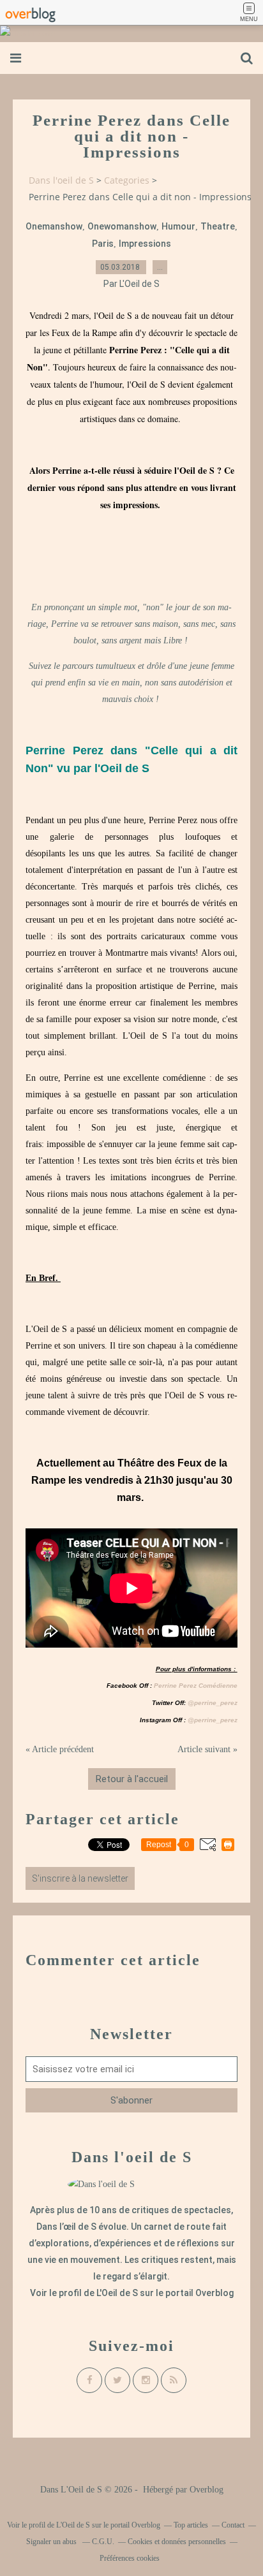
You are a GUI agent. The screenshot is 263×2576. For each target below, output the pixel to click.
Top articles (191, 2525)
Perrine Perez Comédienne (196, 1686)
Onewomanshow (122, 226)
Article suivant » (207, 1749)
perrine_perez (216, 1720)
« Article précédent (60, 1749)
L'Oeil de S (117, 2293)
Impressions (145, 244)
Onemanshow (54, 226)
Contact (233, 2525)
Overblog (207, 2490)
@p (192, 1703)
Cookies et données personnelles (177, 2542)
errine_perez (218, 1703)
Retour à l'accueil (132, 1779)
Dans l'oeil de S (61, 180)
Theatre (218, 226)
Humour (178, 226)
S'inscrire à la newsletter (80, 1878)
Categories (127, 180)
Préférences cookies (130, 2558)
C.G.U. (103, 2542)
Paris (103, 244)
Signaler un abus (52, 2542)
